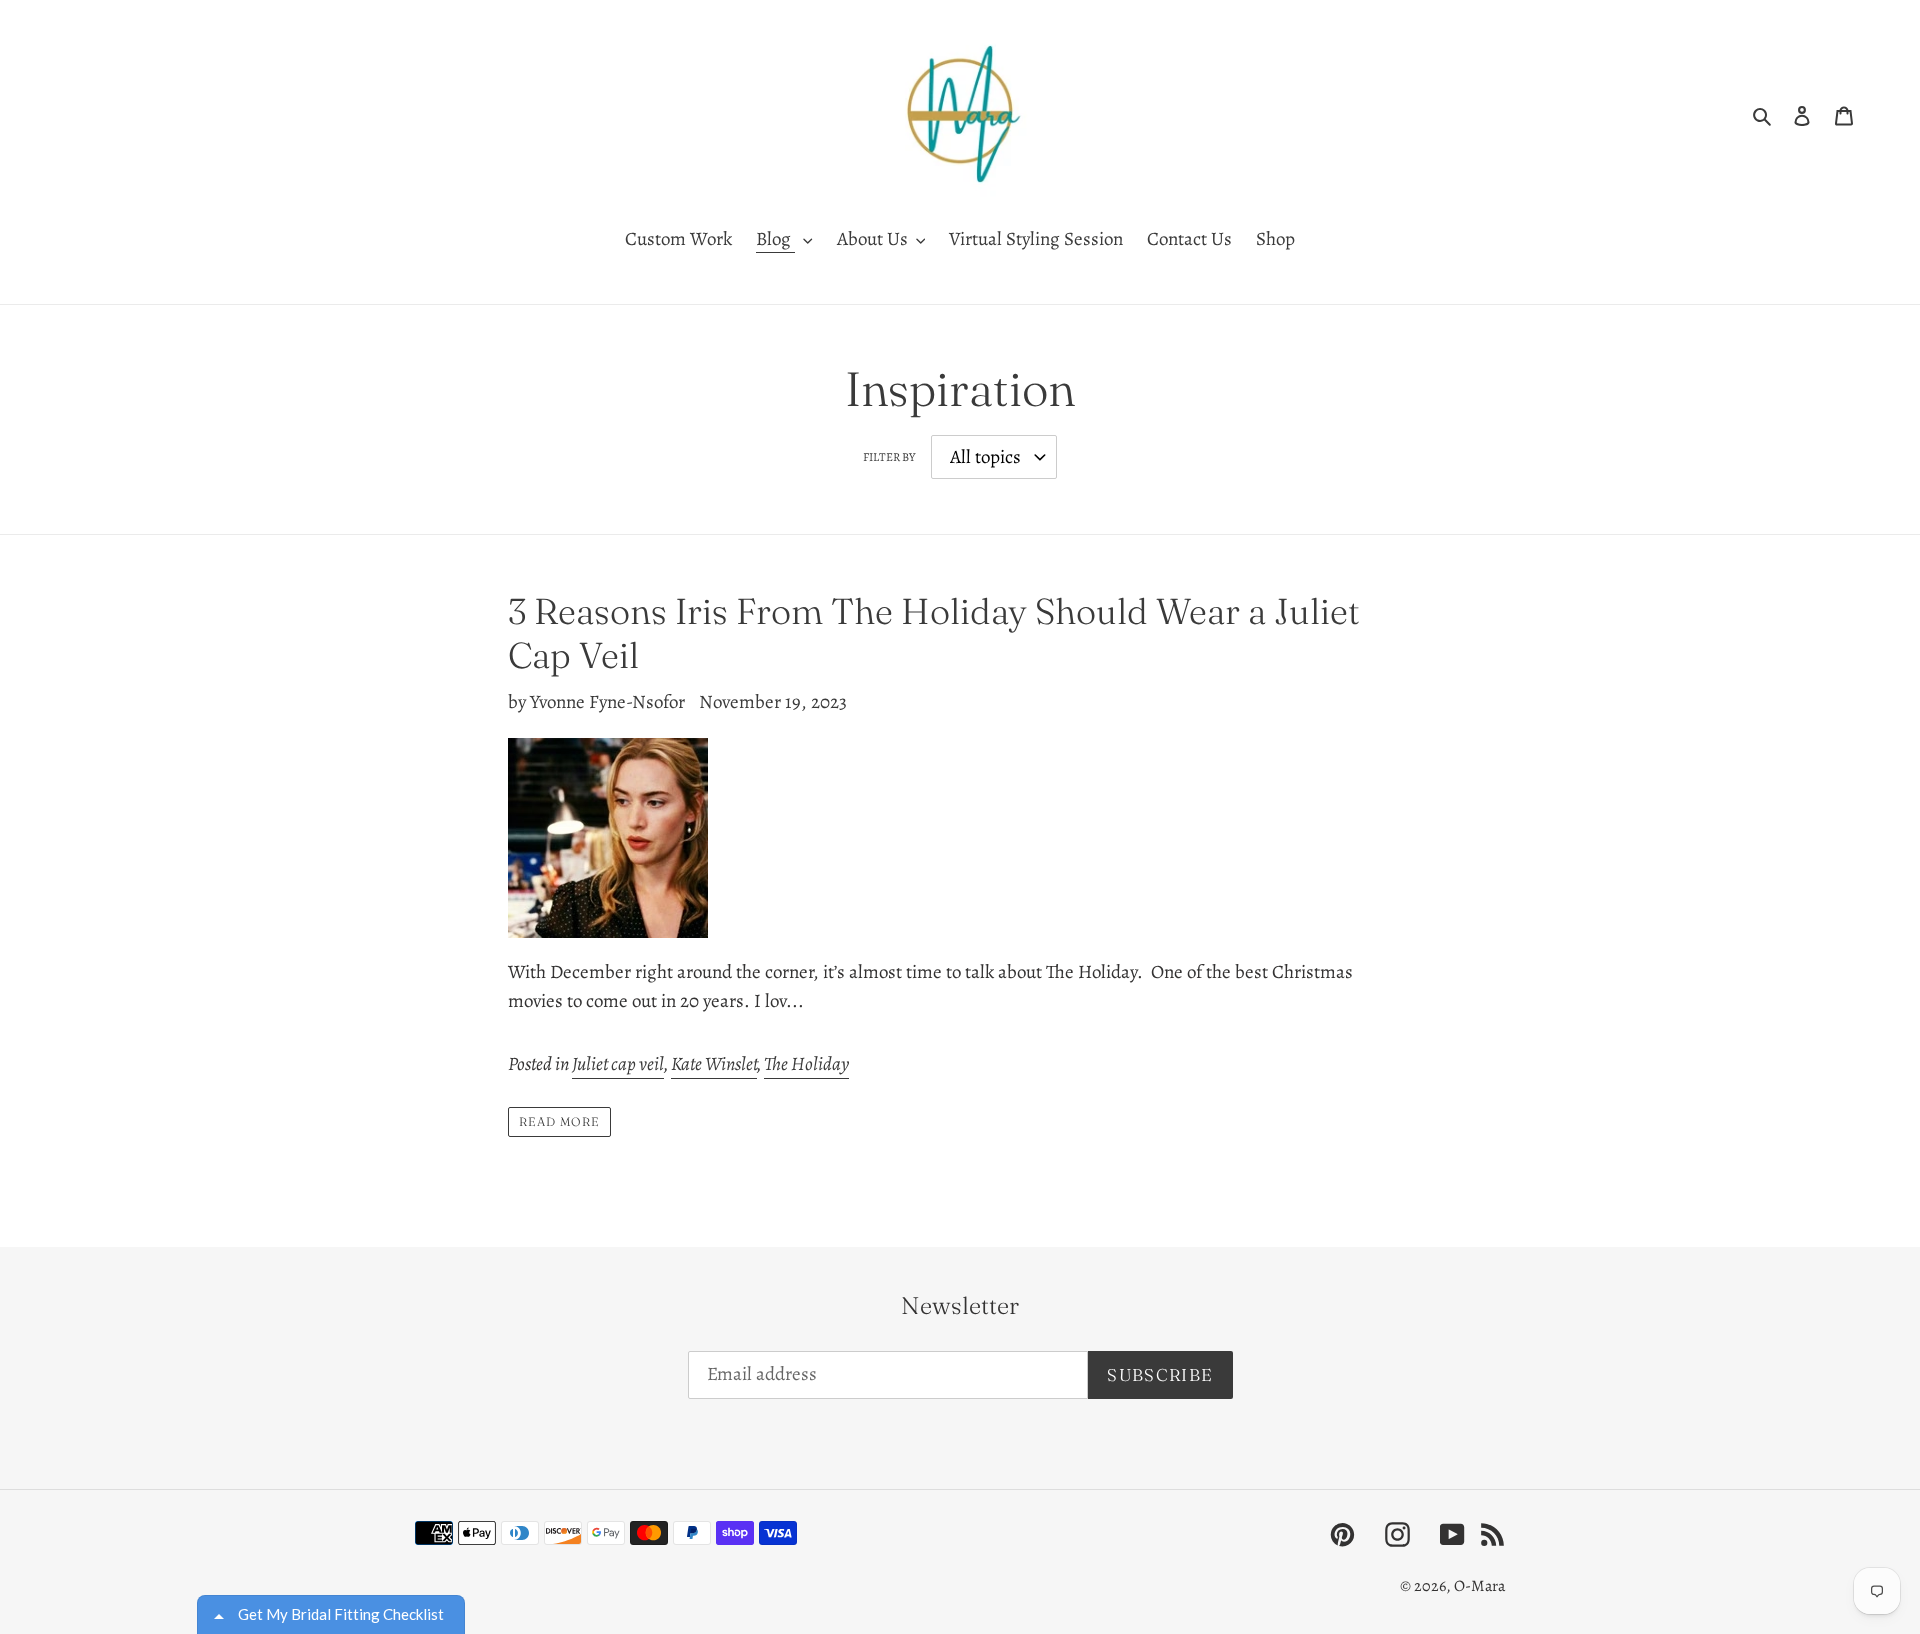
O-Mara (1479, 1586)
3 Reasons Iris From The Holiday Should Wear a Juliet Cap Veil (934, 632)
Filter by (889, 457)
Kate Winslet (714, 1064)
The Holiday (806, 1064)
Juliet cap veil (618, 1064)
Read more (559, 1121)
